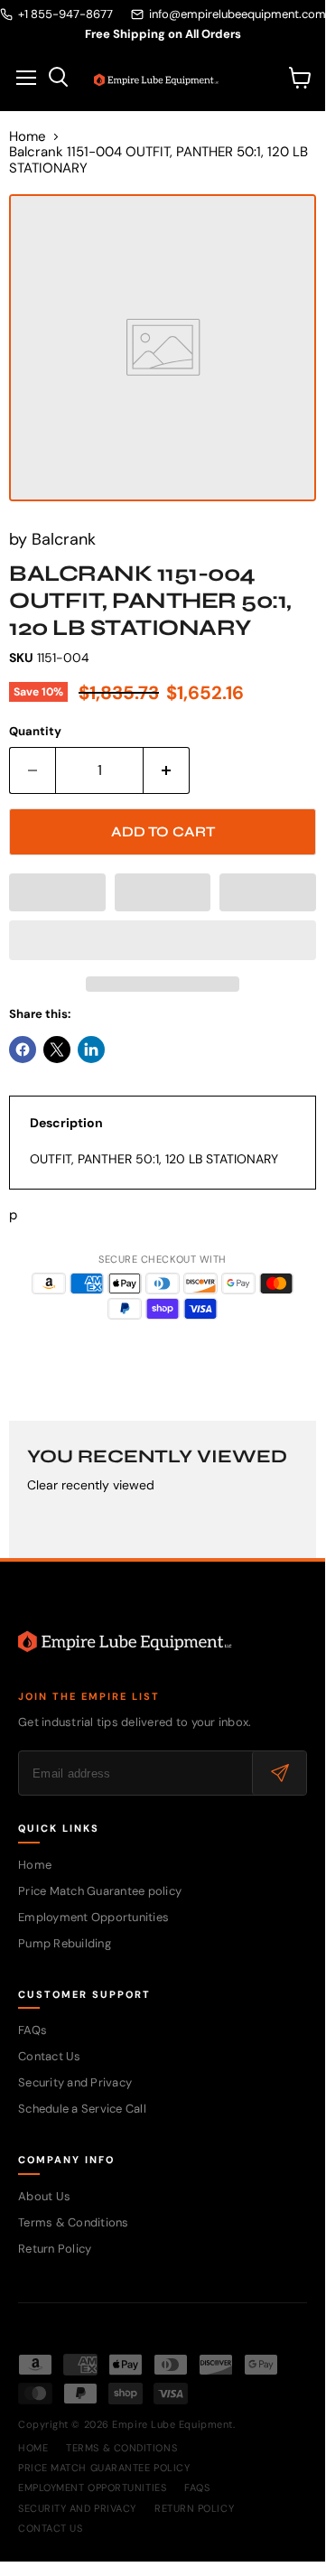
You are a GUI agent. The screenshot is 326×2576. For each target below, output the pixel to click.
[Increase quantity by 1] (167, 770)
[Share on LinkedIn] (91, 1050)
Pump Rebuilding (65, 1943)
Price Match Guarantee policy (100, 1891)
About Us (44, 2196)
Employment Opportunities (93, 1917)
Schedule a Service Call (82, 2109)
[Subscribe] (279, 1773)
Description (66, 1123)
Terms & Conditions (74, 2222)
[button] (57, 892)
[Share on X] (57, 1050)
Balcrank (64, 539)
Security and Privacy (75, 2082)
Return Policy (55, 2249)
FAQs (33, 2030)
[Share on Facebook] (23, 1050)
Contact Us (50, 2056)
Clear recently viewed (91, 1485)
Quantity (35, 731)
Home (28, 137)
